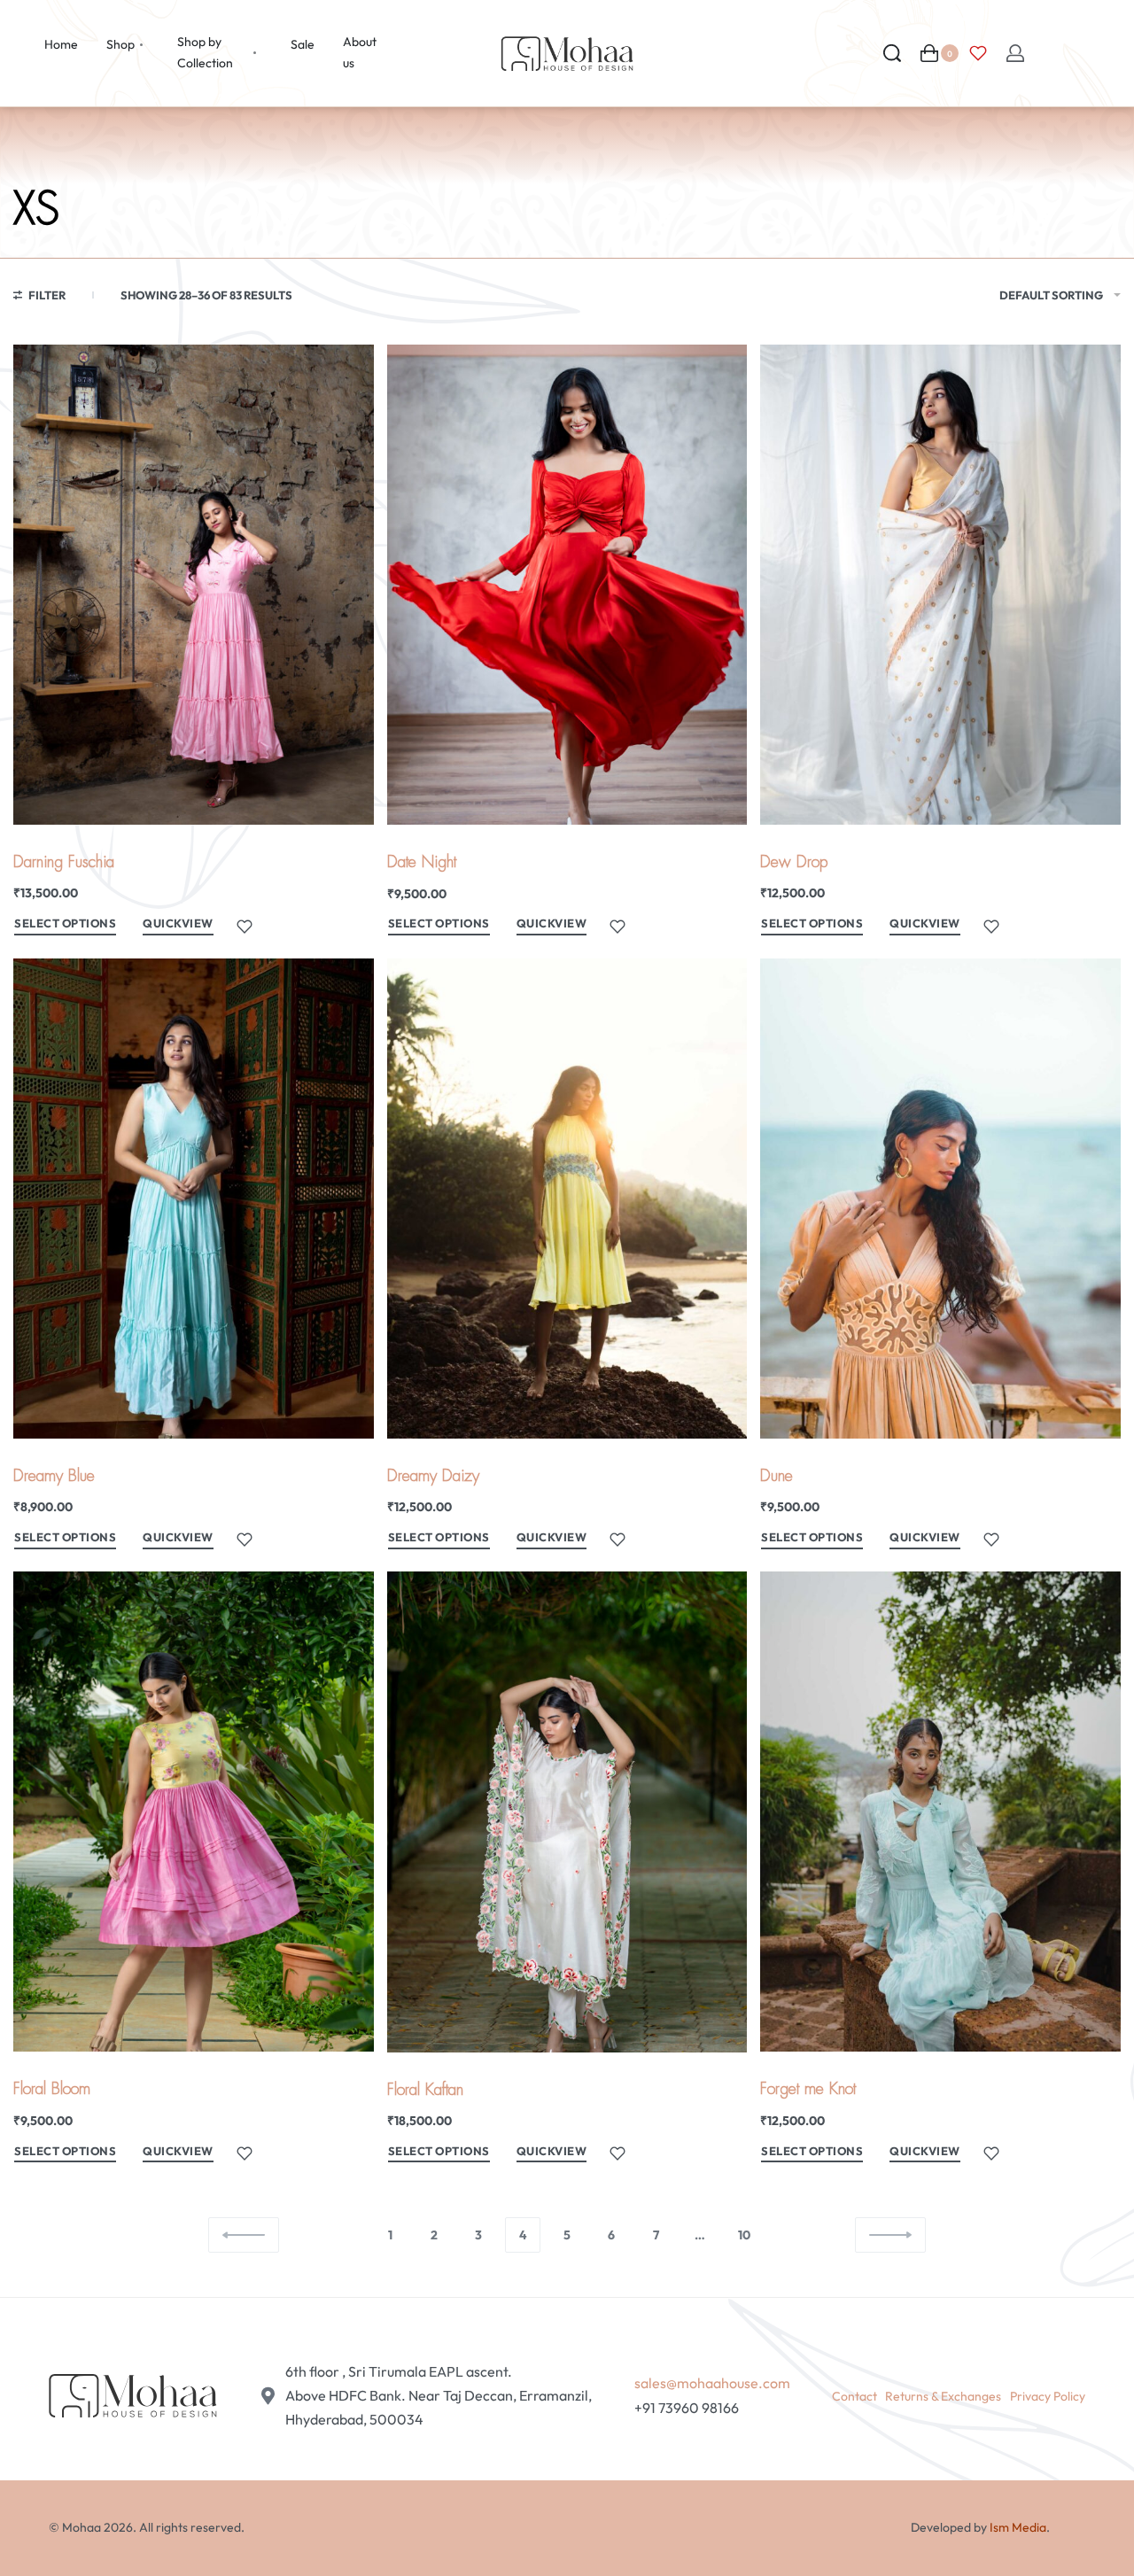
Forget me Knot (808, 2089)
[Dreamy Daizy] (567, 1199)
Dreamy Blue (54, 1476)
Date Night (422, 862)
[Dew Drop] (940, 585)
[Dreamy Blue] (194, 1199)
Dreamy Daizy (433, 1476)
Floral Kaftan (425, 2090)
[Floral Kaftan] (567, 1812)
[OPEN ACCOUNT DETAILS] (1015, 53)
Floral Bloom (52, 2089)
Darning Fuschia (64, 862)
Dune (777, 1476)
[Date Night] (567, 585)
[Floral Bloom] (194, 1812)
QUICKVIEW (178, 923)
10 (744, 2235)
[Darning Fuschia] (194, 585)
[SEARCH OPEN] (892, 53)
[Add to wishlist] (245, 927)
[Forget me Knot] (940, 1812)
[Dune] (940, 1199)
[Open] (978, 53)
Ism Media (1018, 2527)
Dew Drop (794, 862)
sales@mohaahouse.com (712, 2383)
